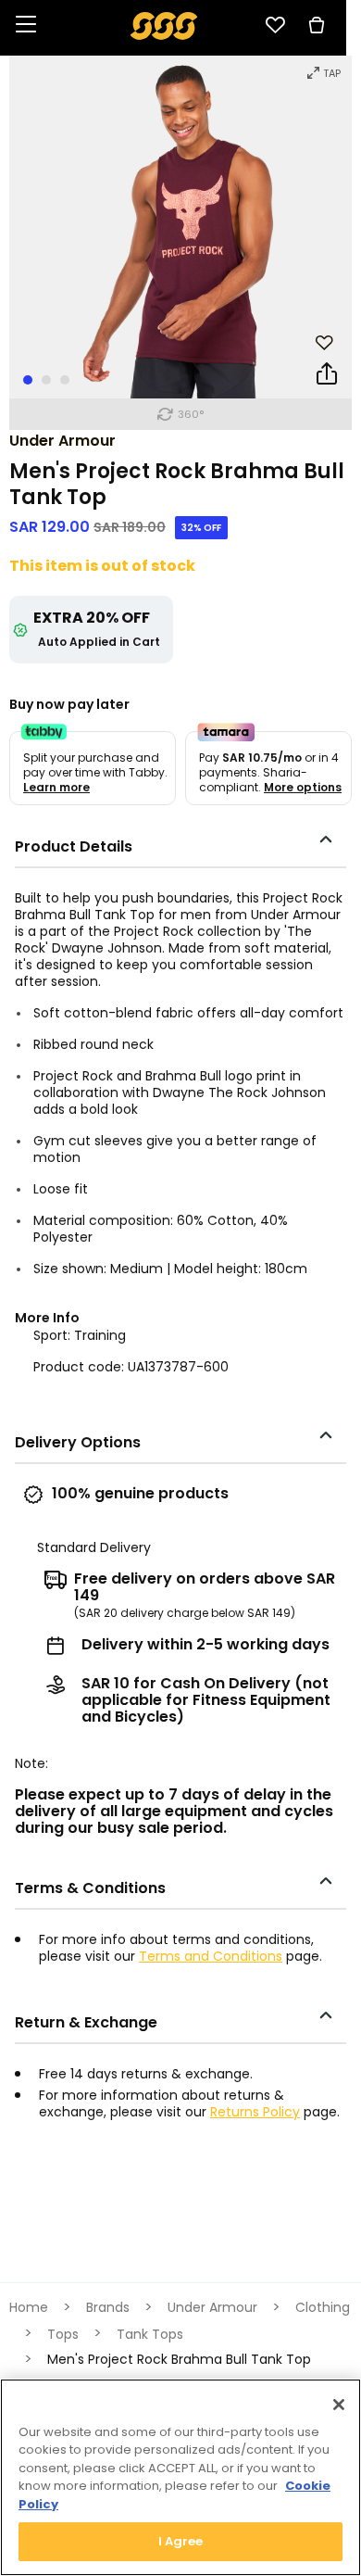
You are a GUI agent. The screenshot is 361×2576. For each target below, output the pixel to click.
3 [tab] (65, 380)
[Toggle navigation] (26, 25)
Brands (108, 2307)
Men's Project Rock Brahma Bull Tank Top (179, 2359)
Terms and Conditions (211, 1956)
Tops (63, 2334)
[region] (180, 2477)
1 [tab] (28, 380)
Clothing (323, 2307)
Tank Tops (150, 2334)
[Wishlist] (275, 25)
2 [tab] (46, 380)
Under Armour (62, 441)
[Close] (339, 2405)
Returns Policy (255, 2112)
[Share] (327, 377)
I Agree (181, 2541)
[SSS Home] (164, 25)
